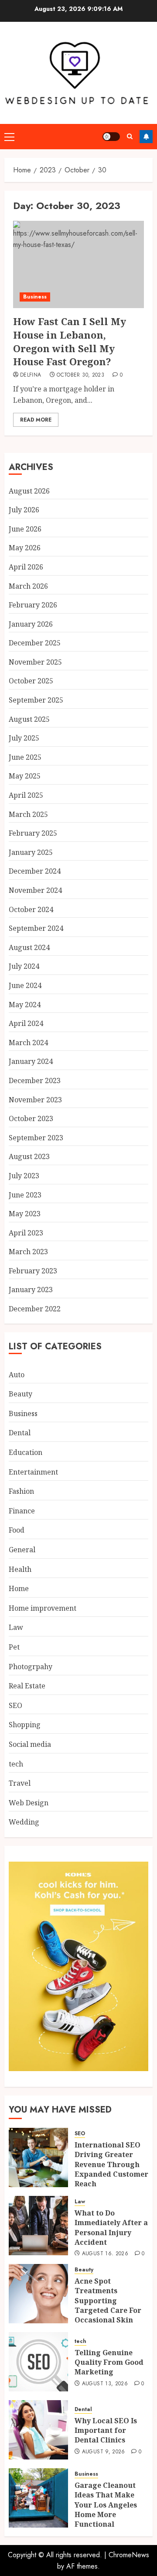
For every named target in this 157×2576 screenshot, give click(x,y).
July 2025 (24, 738)
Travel (20, 1783)
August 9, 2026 (104, 2452)
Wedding (24, 1822)
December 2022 (35, 1309)
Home (19, 1588)
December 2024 (35, 871)
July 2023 (24, 1176)
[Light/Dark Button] (111, 137)
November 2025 (35, 662)
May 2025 (25, 776)
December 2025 (35, 643)
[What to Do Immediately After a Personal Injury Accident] (38, 2226)
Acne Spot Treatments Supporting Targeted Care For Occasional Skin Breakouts (108, 2305)
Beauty (20, 1394)
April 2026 (26, 567)
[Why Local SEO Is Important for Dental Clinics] (38, 2430)
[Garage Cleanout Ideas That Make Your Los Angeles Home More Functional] (38, 2498)
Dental (20, 1433)
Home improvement (43, 1608)
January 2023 (31, 1290)
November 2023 (35, 1100)
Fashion (21, 1491)
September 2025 (36, 700)
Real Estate (27, 1686)
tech (16, 1764)
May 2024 (25, 1005)
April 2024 (26, 1023)
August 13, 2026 (105, 2384)
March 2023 (28, 1252)
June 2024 (25, 985)
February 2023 (33, 1271)
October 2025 (31, 681)
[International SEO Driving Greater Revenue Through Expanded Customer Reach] (38, 2158)
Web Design (29, 1803)
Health (20, 1569)
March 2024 (28, 1043)
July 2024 (24, 966)
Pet (14, 1647)
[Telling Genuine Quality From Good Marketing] (38, 2362)
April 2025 (26, 795)
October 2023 (31, 1118)
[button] (9, 137)
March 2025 (28, 814)
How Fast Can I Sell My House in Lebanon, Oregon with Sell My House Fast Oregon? (70, 341)
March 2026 (28, 586)
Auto (17, 1375)
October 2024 (31, 909)
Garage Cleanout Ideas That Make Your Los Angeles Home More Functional (106, 2505)
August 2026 (29, 491)
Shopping (25, 1725)
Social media (30, 1744)
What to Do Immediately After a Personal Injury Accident (111, 2228)
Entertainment (33, 1472)
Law (16, 1627)
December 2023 (35, 1080)
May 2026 (25, 548)
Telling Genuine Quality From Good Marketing (109, 2362)
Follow (146, 137)
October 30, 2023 (80, 375)
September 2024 (36, 928)
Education (26, 1452)
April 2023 (26, 1233)
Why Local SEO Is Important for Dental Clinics (106, 2430)
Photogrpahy (31, 1667)
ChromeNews (129, 2555)
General (22, 1550)
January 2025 (31, 852)
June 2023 (25, 1195)
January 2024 (31, 1061)
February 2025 (33, 833)
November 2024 (35, 890)
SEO (15, 1705)
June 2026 (25, 529)
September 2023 (36, 1138)
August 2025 (29, 719)
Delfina (31, 375)
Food (17, 1530)
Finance (22, 1511)
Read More (36, 420)
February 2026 (33, 605)
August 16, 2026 (105, 2254)
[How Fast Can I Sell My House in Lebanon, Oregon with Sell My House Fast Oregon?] (78, 264)
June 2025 (25, 757)
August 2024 (29, 947)
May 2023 (25, 1214)
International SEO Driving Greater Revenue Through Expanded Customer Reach (111, 2164)
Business (35, 297)
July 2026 (24, 510)
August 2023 (29, 1156)
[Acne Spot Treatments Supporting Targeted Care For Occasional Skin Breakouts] (38, 2294)
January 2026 (31, 624)
